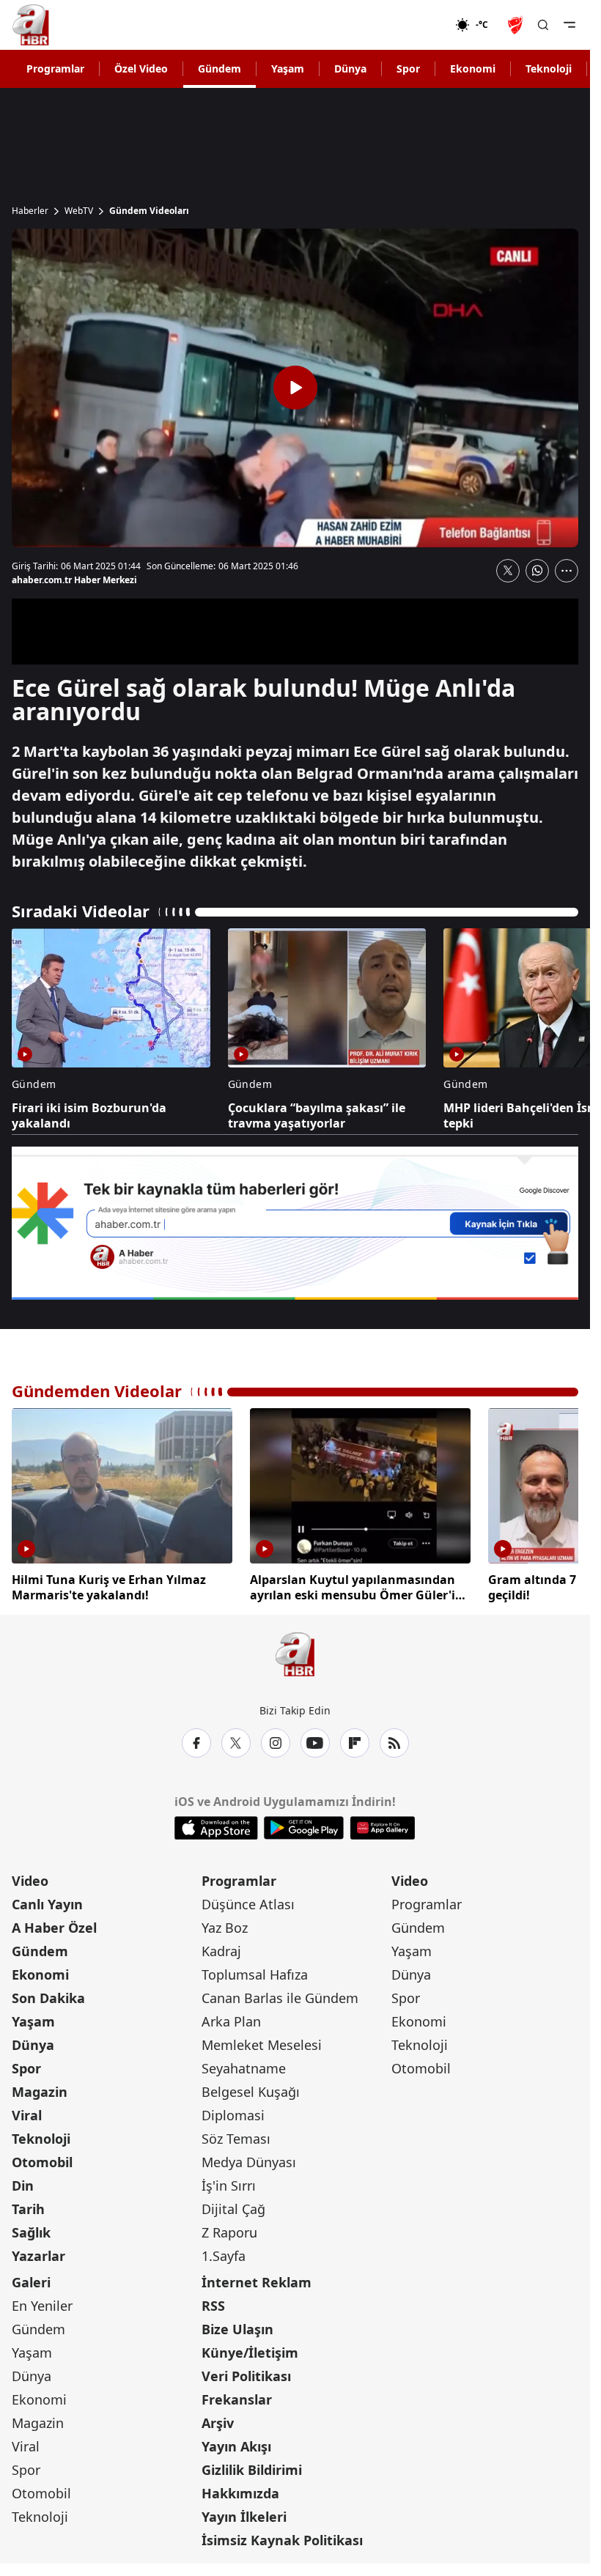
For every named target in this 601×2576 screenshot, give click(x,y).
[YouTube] (315, 1740)
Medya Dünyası (249, 2159)
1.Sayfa (224, 2253)
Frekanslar (237, 2397)
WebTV (79, 211)
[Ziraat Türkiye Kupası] (517, 25)
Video (30, 1878)
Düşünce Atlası (248, 1901)
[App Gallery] (382, 1825)
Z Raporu (229, 2229)
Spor (408, 69)
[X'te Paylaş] (508, 571)
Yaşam (288, 69)
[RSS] (394, 1740)
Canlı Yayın (47, 1901)
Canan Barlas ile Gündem (280, 1995)
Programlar (55, 69)
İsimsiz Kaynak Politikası (282, 2537)
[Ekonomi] (408, 25)
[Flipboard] (355, 1740)
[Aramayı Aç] (543, 25)
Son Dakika (48, 1995)
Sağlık (31, 2229)
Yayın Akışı (236, 2443)
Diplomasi (233, 2112)
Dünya (350, 69)
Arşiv (218, 2420)
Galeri (31, 2279)
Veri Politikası (246, 2373)
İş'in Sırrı (229, 2183)
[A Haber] (31, 25)
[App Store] (216, 1825)
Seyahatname (244, 2065)
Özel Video (141, 69)
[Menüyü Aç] (569, 25)
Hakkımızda (240, 2490)
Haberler (30, 211)
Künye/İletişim (250, 2350)
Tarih (28, 2206)
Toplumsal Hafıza (255, 1972)
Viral (27, 2112)
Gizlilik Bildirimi (252, 2467)
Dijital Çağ (233, 2206)
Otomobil (42, 2159)
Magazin (40, 2089)
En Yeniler (42, 2303)
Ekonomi (473, 69)
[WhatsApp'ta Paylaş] (537, 571)
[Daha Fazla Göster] (567, 571)
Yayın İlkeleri (244, 2514)
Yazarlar (38, 2253)
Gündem (220, 69)
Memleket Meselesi (262, 2042)
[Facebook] (196, 1740)
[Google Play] (304, 1825)
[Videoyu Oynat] (295, 388)
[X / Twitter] (236, 1740)
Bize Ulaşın (237, 2326)
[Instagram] (276, 1740)
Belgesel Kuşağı (251, 2089)
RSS (213, 2303)
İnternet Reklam (257, 2279)
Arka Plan (231, 2018)
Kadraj (221, 1948)
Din (23, 2183)
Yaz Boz (225, 1925)
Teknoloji (549, 69)
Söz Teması (236, 2136)
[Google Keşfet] (295, 1223)
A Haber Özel (54, 1925)
